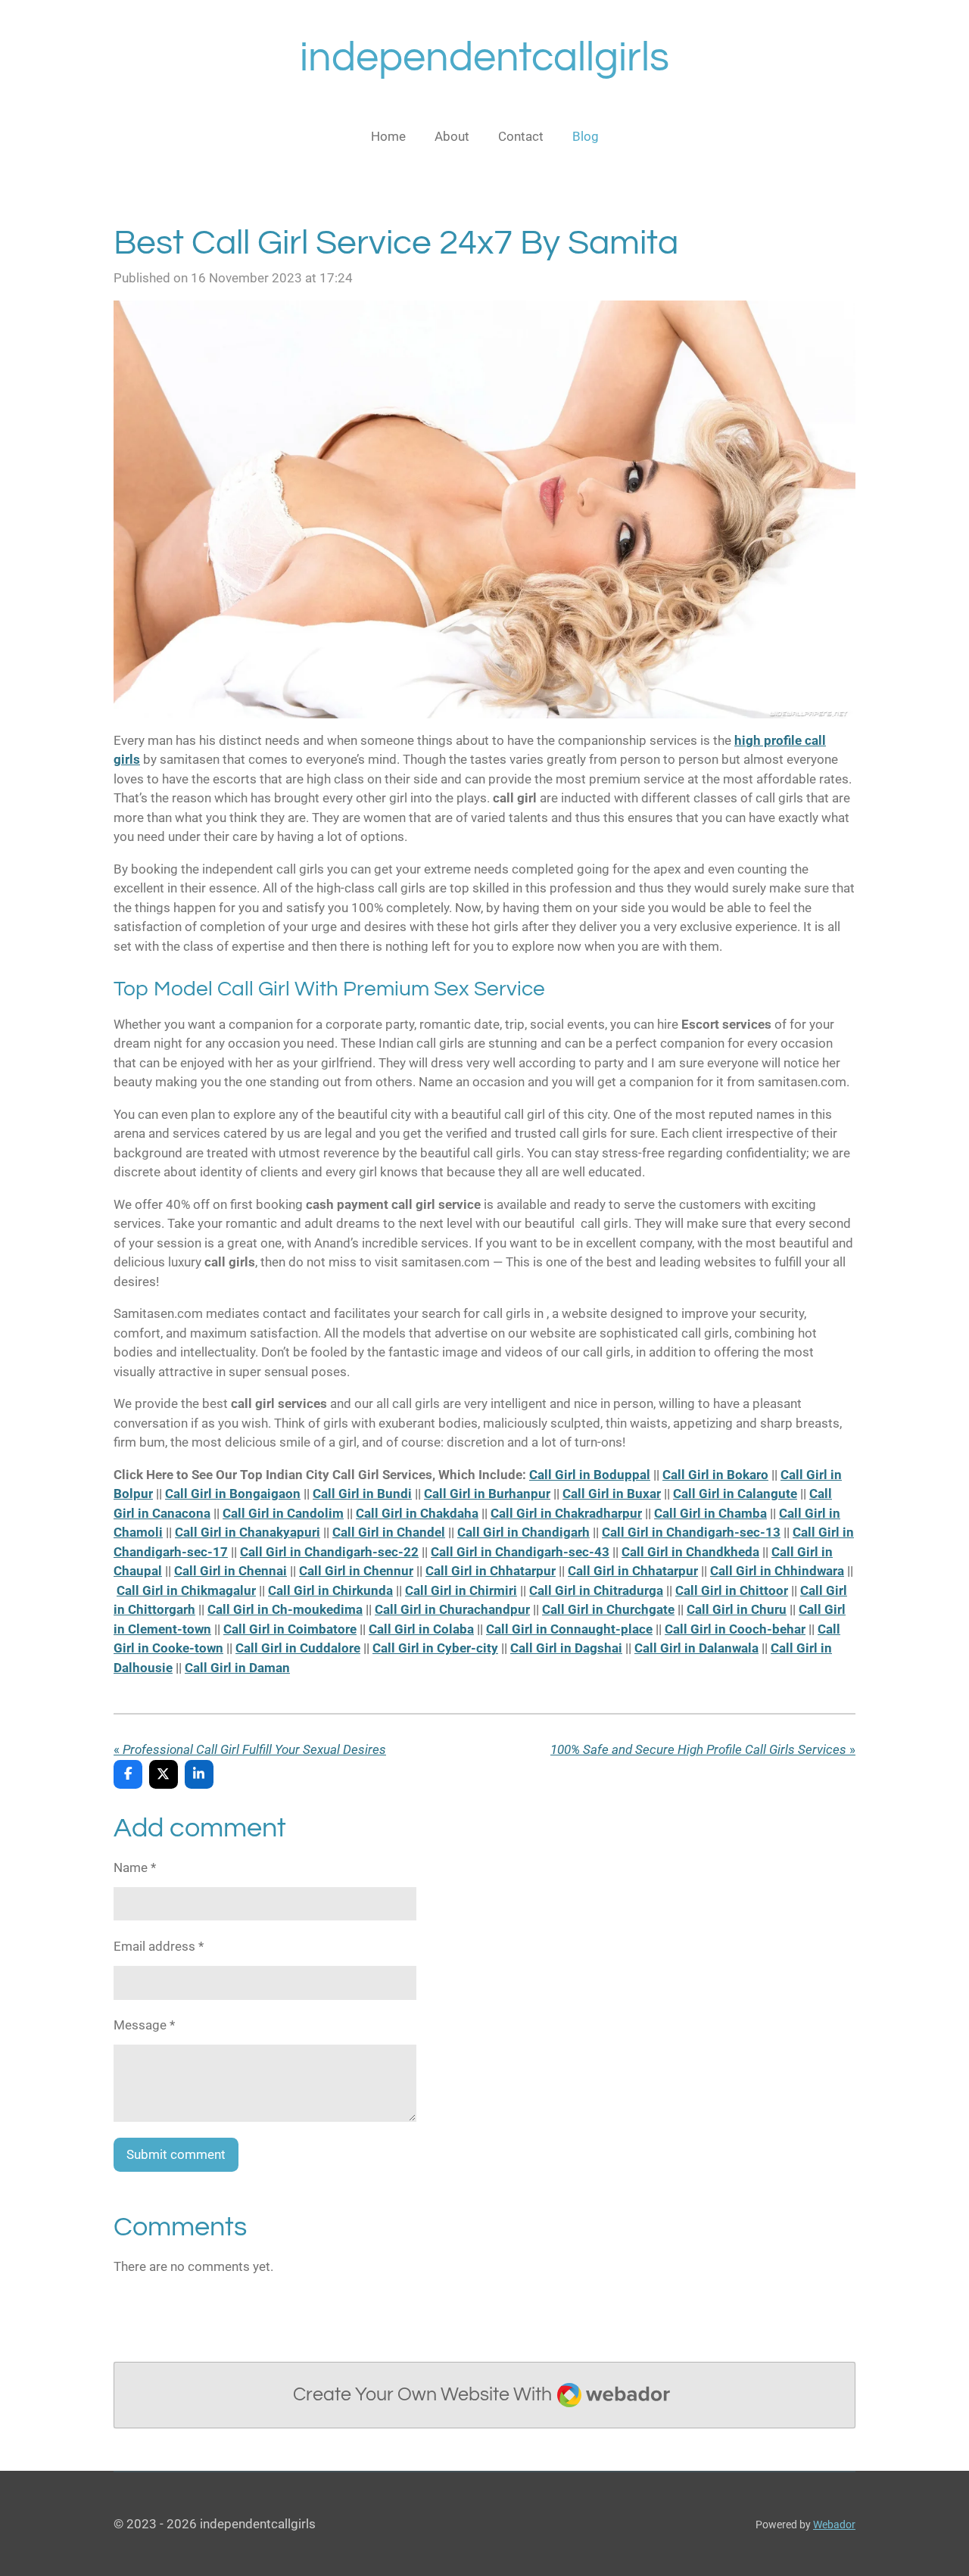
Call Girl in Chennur (356, 1571)
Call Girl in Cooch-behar (735, 1629)
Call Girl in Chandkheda (690, 1552)
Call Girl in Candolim (283, 1513)
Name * (135, 1867)
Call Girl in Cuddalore (298, 1648)
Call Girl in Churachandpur (452, 1609)
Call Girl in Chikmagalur (186, 1590)
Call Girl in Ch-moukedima (285, 1609)
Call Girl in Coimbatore (290, 1629)
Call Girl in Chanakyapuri (248, 1532)
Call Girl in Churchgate (608, 1609)
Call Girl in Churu (737, 1609)
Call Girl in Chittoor (732, 1590)
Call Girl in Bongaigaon (233, 1494)
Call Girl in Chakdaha (417, 1513)
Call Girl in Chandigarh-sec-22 (329, 1552)
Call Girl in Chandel (389, 1532)
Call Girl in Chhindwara (777, 1571)
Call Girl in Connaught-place (569, 1629)
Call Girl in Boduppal (590, 1475)
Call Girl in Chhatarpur (491, 1571)
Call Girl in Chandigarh (523, 1532)
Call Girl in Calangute (735, 1494)
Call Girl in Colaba (421, 1629)
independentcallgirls (484, 58)
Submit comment (176, 2154)
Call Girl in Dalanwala (696, 1648)
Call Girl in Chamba (710, 1513)
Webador (834, 2525)
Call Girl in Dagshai (566, 1648)
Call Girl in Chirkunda (330, 1590)
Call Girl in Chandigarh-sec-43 (520, 1552)
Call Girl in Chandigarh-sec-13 (691, 1532)
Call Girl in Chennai (231, 1571)
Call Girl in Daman (237, 1668)
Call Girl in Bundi (362, 1494)
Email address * (159, 1946)
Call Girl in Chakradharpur (566, 1513)
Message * (144, 2025)
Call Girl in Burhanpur (487, 1494)
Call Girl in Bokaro (715, 1475)
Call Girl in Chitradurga (596, 1590)
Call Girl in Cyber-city (435, 1648)
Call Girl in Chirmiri (461, 1590)
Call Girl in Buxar (612, 1494)
